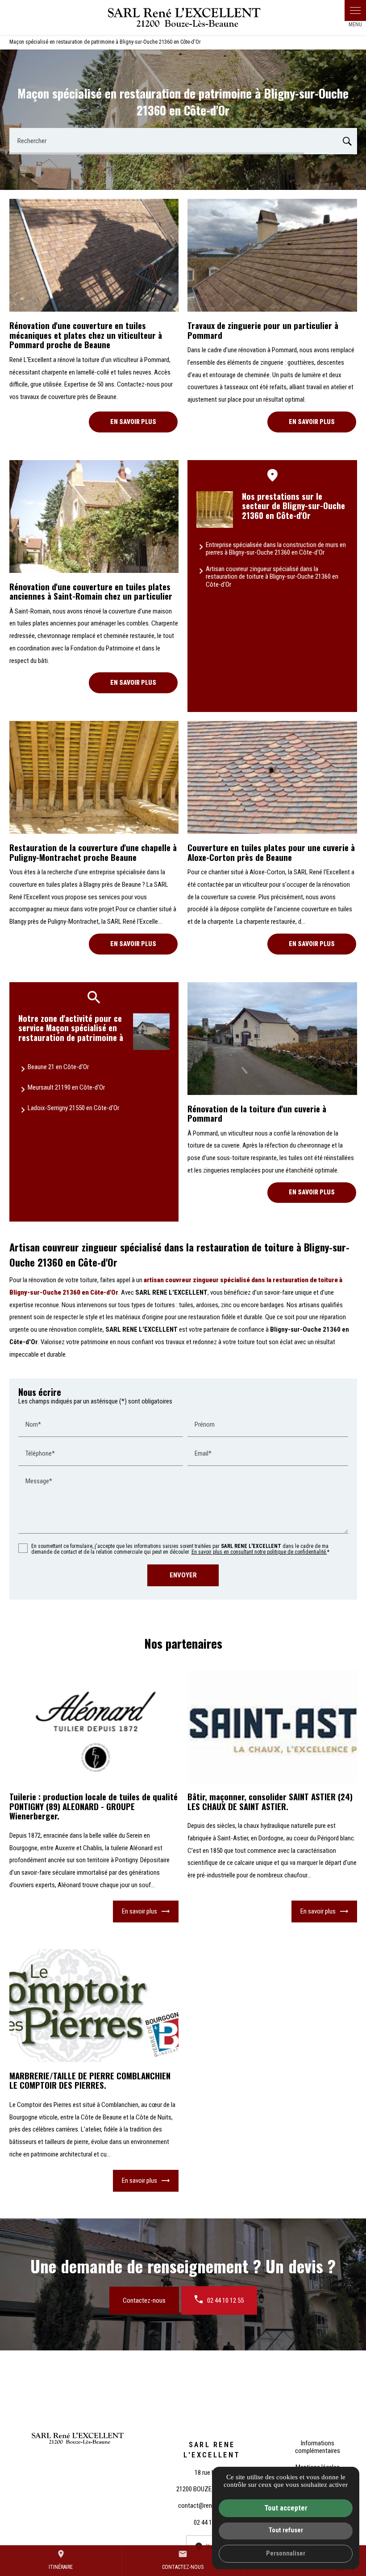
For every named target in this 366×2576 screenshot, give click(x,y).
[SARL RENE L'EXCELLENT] (183, 17)
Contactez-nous (144, 2300)
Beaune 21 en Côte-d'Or (58, 1067)
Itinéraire (61, 2560)
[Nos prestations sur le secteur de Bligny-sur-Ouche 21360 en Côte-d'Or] (215, 510)
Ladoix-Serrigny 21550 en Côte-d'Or (73, 1108)
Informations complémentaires (318, 2447)
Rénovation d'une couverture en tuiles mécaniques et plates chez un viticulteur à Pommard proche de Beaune (86, 335)
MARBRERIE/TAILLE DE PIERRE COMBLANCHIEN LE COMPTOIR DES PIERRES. (90, 2080)
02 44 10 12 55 (225, 2300)
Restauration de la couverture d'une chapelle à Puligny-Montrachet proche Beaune (93, 852)
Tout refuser (286, 2530)
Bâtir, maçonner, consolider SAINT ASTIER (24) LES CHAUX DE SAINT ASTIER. (270, 1801)
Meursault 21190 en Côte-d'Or (66, 1087)
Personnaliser (286, 2553)
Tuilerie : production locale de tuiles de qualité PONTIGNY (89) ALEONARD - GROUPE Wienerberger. (94, 1806)
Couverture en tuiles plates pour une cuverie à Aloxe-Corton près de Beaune (271, 852)
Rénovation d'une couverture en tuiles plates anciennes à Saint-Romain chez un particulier (91, 591)
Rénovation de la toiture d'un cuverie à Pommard (257, 1113)
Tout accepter (286, 2508)
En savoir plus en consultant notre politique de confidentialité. (259, 1552)
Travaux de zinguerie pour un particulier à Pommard (263, 330)
